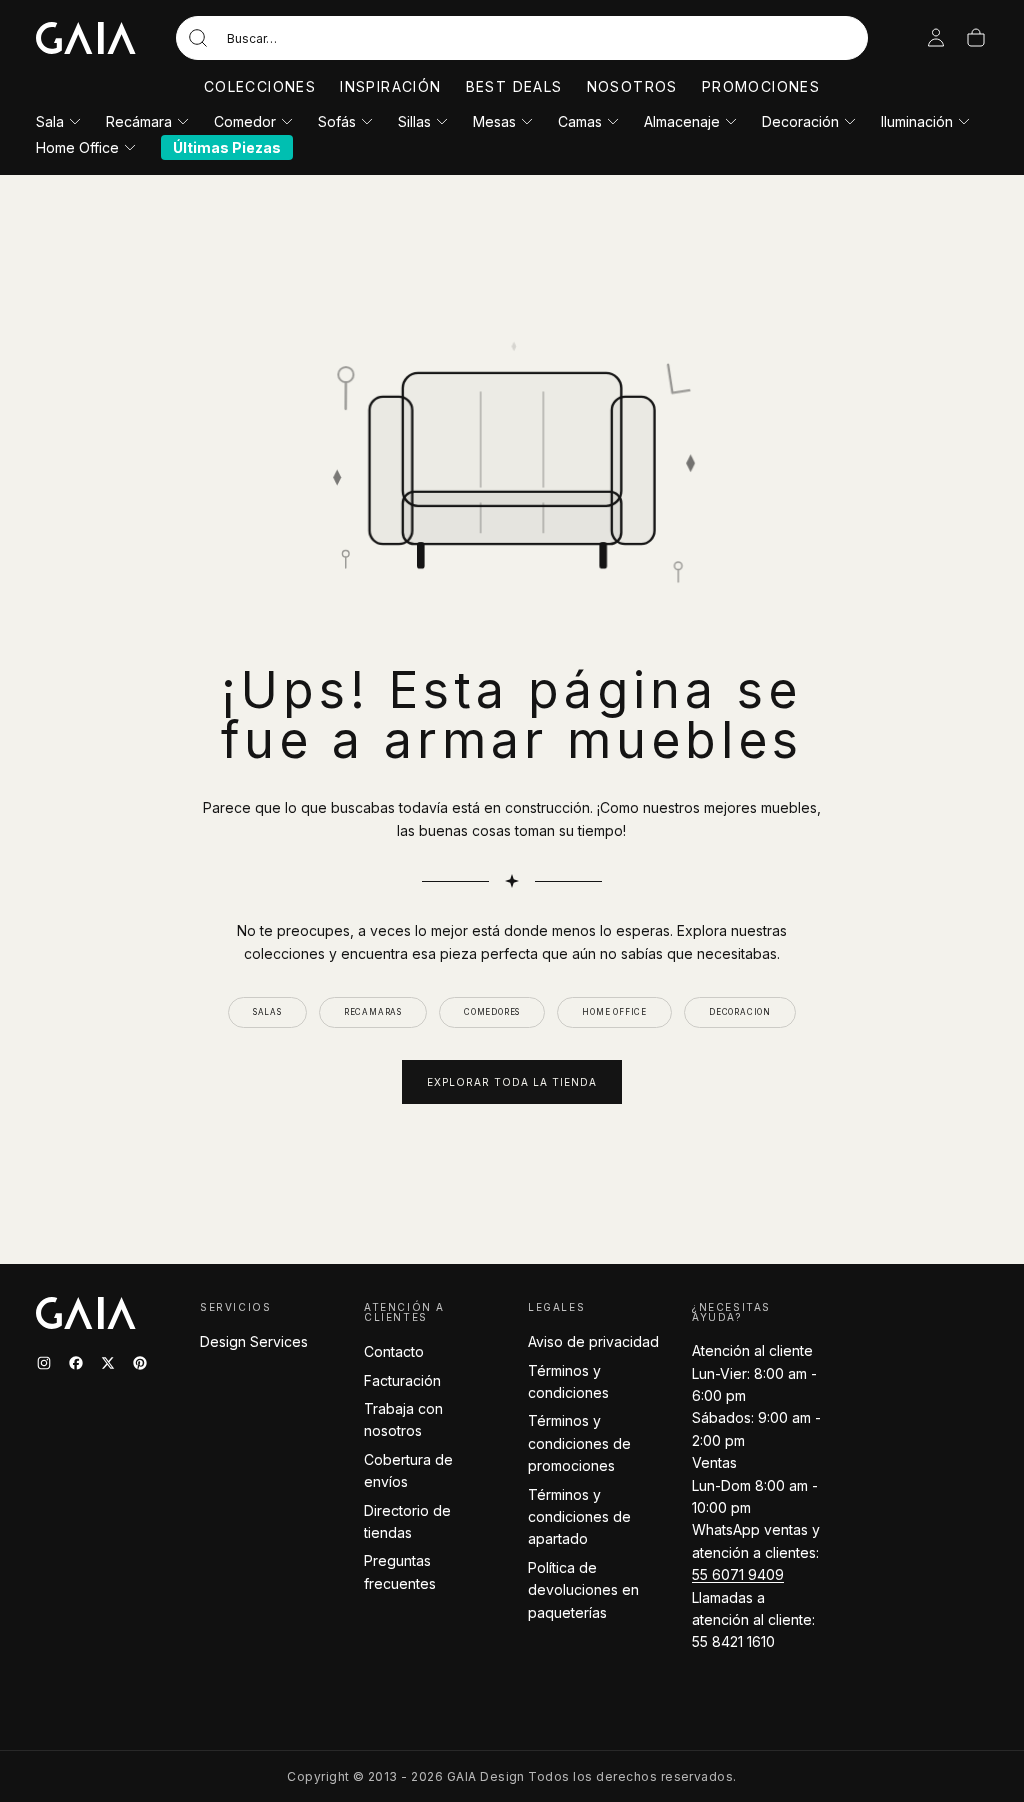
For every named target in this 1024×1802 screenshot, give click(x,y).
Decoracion (740, 1012)
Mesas (494, 121)
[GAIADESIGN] (86, 38)
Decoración (800, 121)
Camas (580, 121)
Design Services (254, 1341)
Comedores (492, 1012)
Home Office (77, 147)
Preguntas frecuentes (400, 1571)
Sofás (337, 121)
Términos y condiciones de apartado (579, 1517)
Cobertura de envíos (408, 1470)
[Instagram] (44, 1363)
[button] (522, 38)
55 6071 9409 (738, 1574)
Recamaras (373, 1012)
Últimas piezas (227, 147)
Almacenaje (682, 121)
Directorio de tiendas (407, 1521)
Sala (50, 121)
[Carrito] (976, 38)
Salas (267, 1012)
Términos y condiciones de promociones (579, 1443)
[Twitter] (108, 1363)
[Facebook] (76, 1363)
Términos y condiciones (568, 1381)
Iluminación (917, 121)
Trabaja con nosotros (403, 1419)
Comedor (245, 121)
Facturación (402, 1380)
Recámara (139, 121)
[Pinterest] (140, 1363)
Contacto (394, 1351)
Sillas (414, 121)
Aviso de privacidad (593, 1341)
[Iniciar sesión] (936, 38)
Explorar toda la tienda (512, 1082)
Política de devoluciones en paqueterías (583, 1590)
